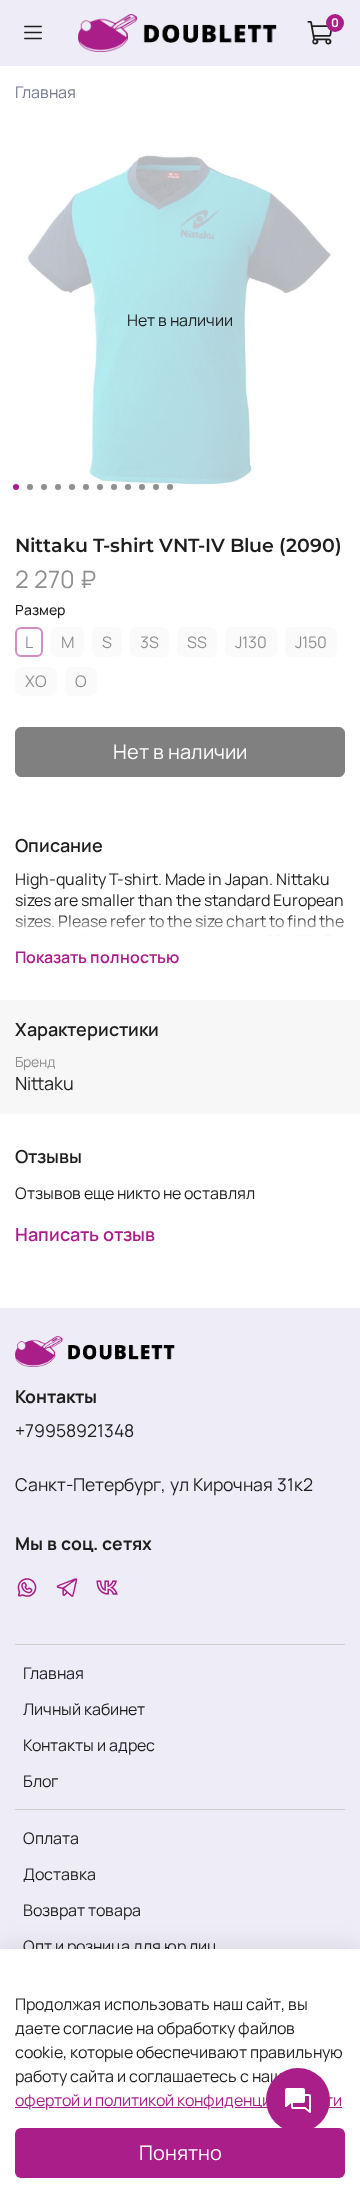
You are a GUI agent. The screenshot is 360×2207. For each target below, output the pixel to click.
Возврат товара (82, 1910)
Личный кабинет (84, 1709)
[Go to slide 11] (156, 487)
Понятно (180, 2152)
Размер (40, 610)
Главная (45, 92)
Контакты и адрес (89, 1745)
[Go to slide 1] (16, 487)
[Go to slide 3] (44, 487)
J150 (311, 642)
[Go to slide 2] (30, 487)
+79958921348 (74, 1430)
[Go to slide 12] (170, 487)
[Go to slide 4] (58, 487)
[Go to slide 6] (86, 487)
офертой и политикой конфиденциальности (178, 2100)
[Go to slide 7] (100, 487)
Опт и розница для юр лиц (120, 1946)
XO (36, 681)
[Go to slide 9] (128, 487)
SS (197, 642)
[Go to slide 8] (114, 487)
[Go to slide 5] (72, 487)
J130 (251, 642)
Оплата (51, 1838)
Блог (40, 1781)
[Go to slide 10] (142, 487)
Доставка (59, 1874)
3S (149, 642)
